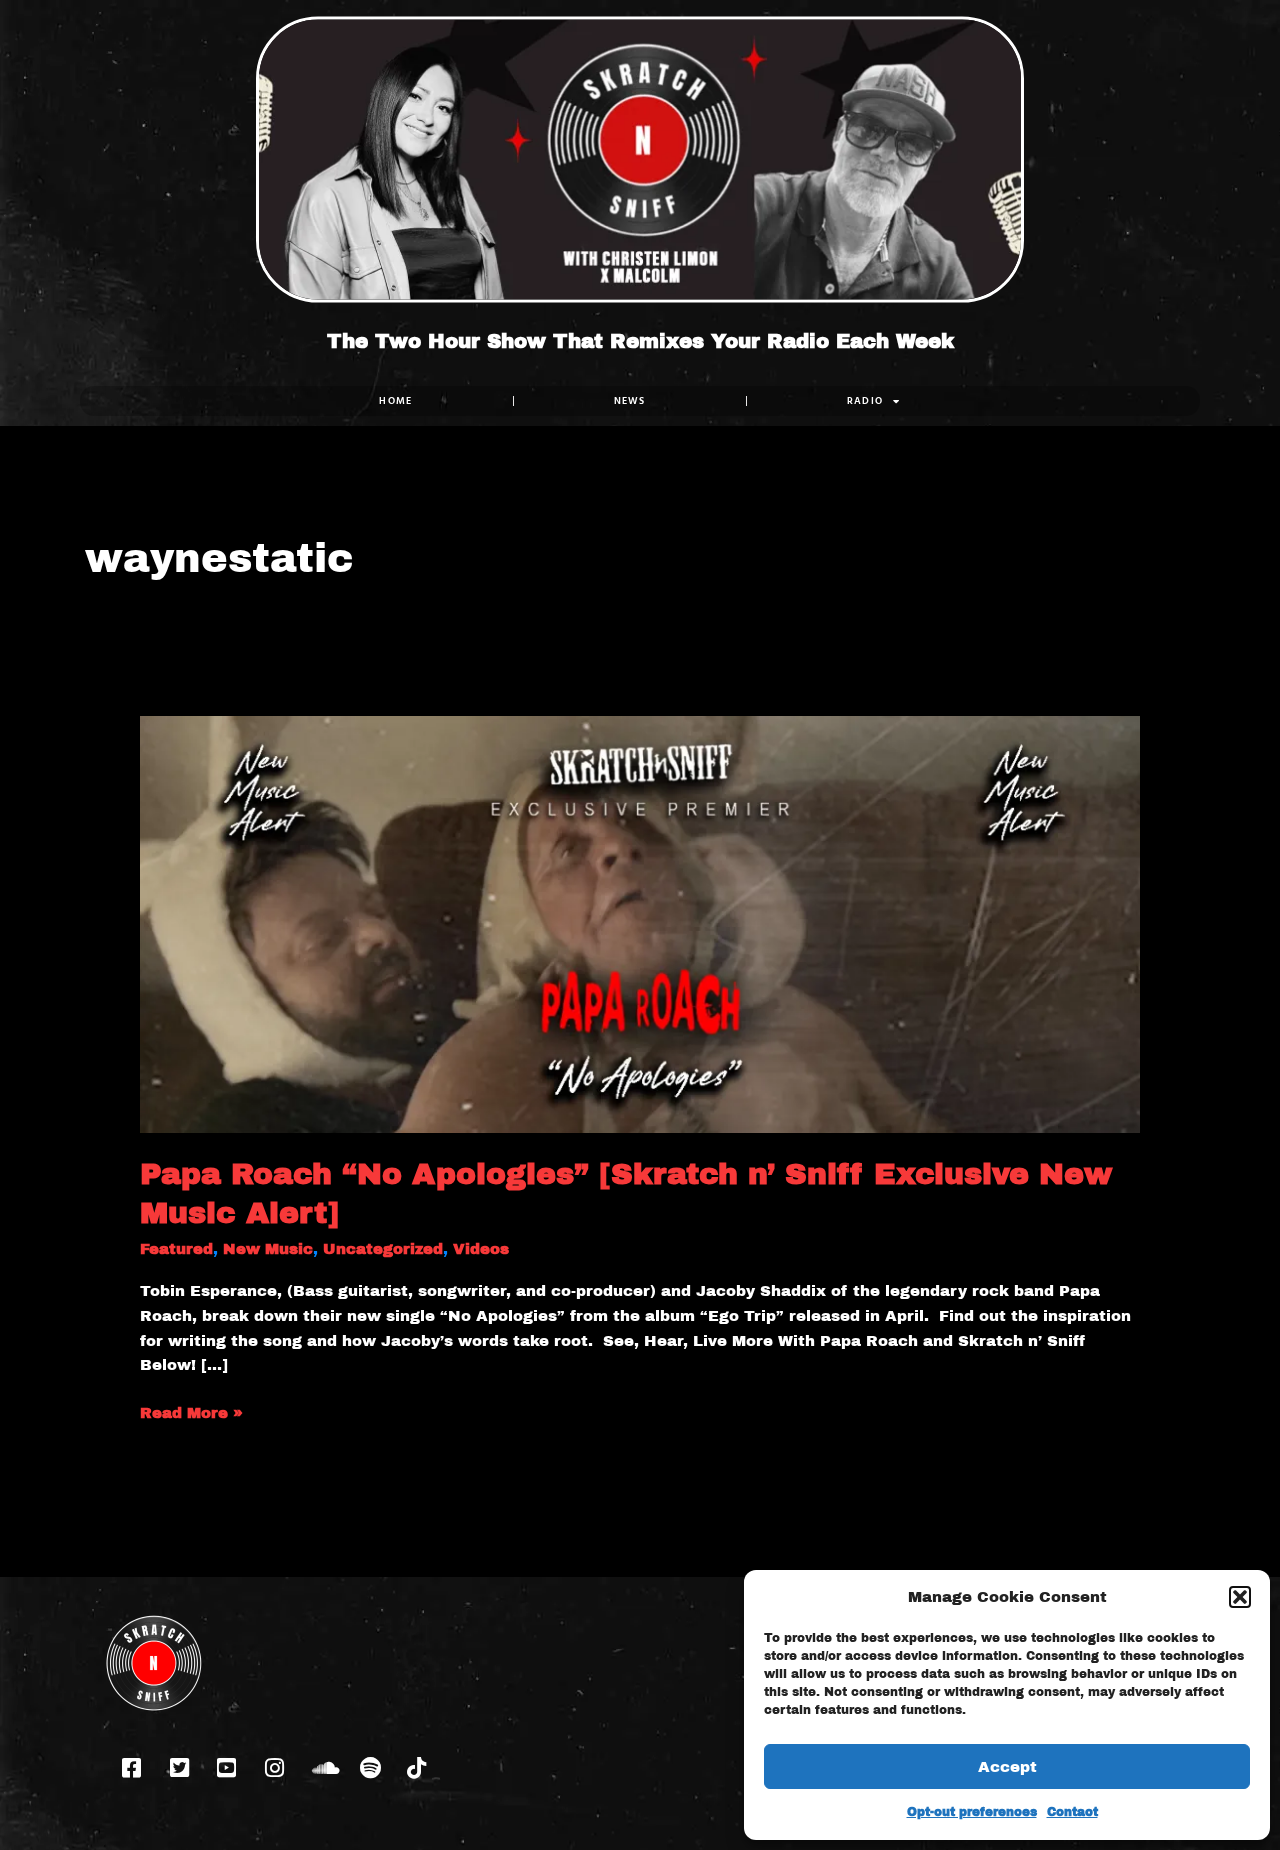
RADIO (865, 400)
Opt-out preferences (972, 1812)
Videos (481, 1249)
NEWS (630, 400)
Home (395, 400)
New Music (268, 1249)
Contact (1072, 1812)
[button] (1240, 1597)
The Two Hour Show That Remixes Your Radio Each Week (640, 341)
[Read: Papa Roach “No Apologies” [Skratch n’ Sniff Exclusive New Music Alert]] (640, 923)
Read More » (191, 1411)
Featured (176, 1249)
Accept (1007, 1767)
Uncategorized (383, 1249)
